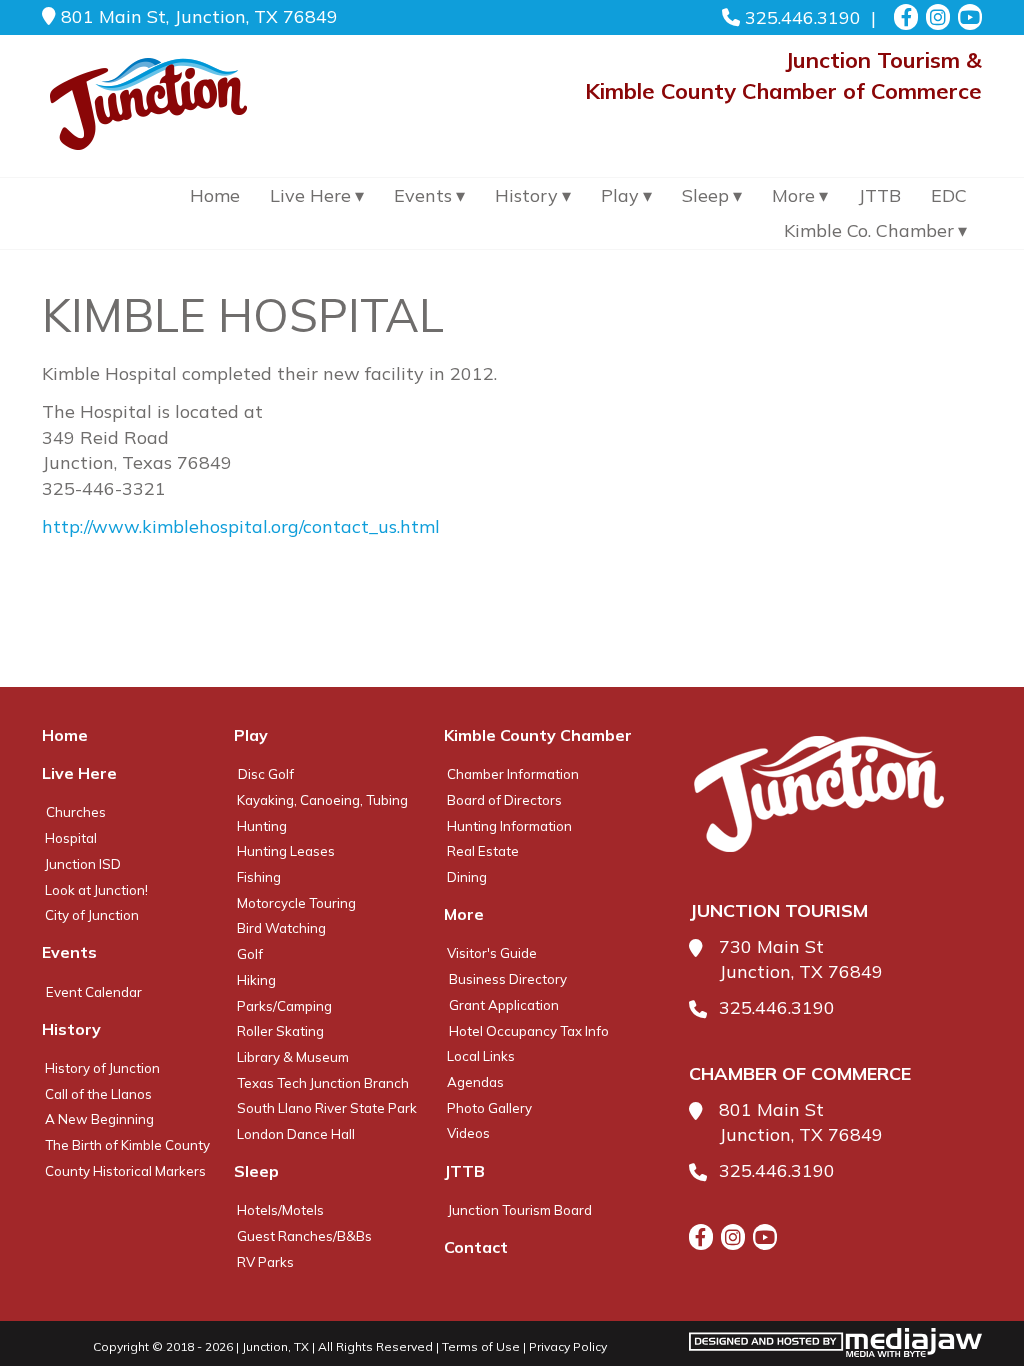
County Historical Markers (125, 1171)
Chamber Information (513, 774)
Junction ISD (83, 864)
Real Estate (483, 851)
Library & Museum (293, 1057)
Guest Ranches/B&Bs (304, 1236)
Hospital (71, 838)
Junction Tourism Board (520, 1210)
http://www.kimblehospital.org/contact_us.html (241, 526)
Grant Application (504, 1005)
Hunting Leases (286, 851)
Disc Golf (266, 774)
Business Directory (508, 979)
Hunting (262, 826)
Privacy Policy (568, 1346)
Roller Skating (280, 1031)
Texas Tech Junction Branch (323, 1083)
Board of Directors (504, 800)
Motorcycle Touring (296, 903)
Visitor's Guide (492, 953)
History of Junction (102, 1068)
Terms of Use (481, 1346)
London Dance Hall (296, 1134)
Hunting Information (509, 826)
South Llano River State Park (327, 1108)
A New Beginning (99, 1119)
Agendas (475, 1082)
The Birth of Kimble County (127, 1145)
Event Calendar (94, 992)
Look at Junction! (96, 890)
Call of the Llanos (98, 1094)
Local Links (481, 1056)
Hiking (256, 980)
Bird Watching (281, 928)
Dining (467, 877)
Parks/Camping (284, 1006)
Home (215, 195)
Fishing (259, 877)
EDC (949, 195)
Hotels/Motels (280, 1210)
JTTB (879, 195)
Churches (76, 812)
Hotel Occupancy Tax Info (529, 1031)
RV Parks (265, 1262)
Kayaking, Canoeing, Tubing (322, 800)
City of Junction (92, 915)
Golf (250, 954)
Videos (468, 1133)
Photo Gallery (489, 1108)
